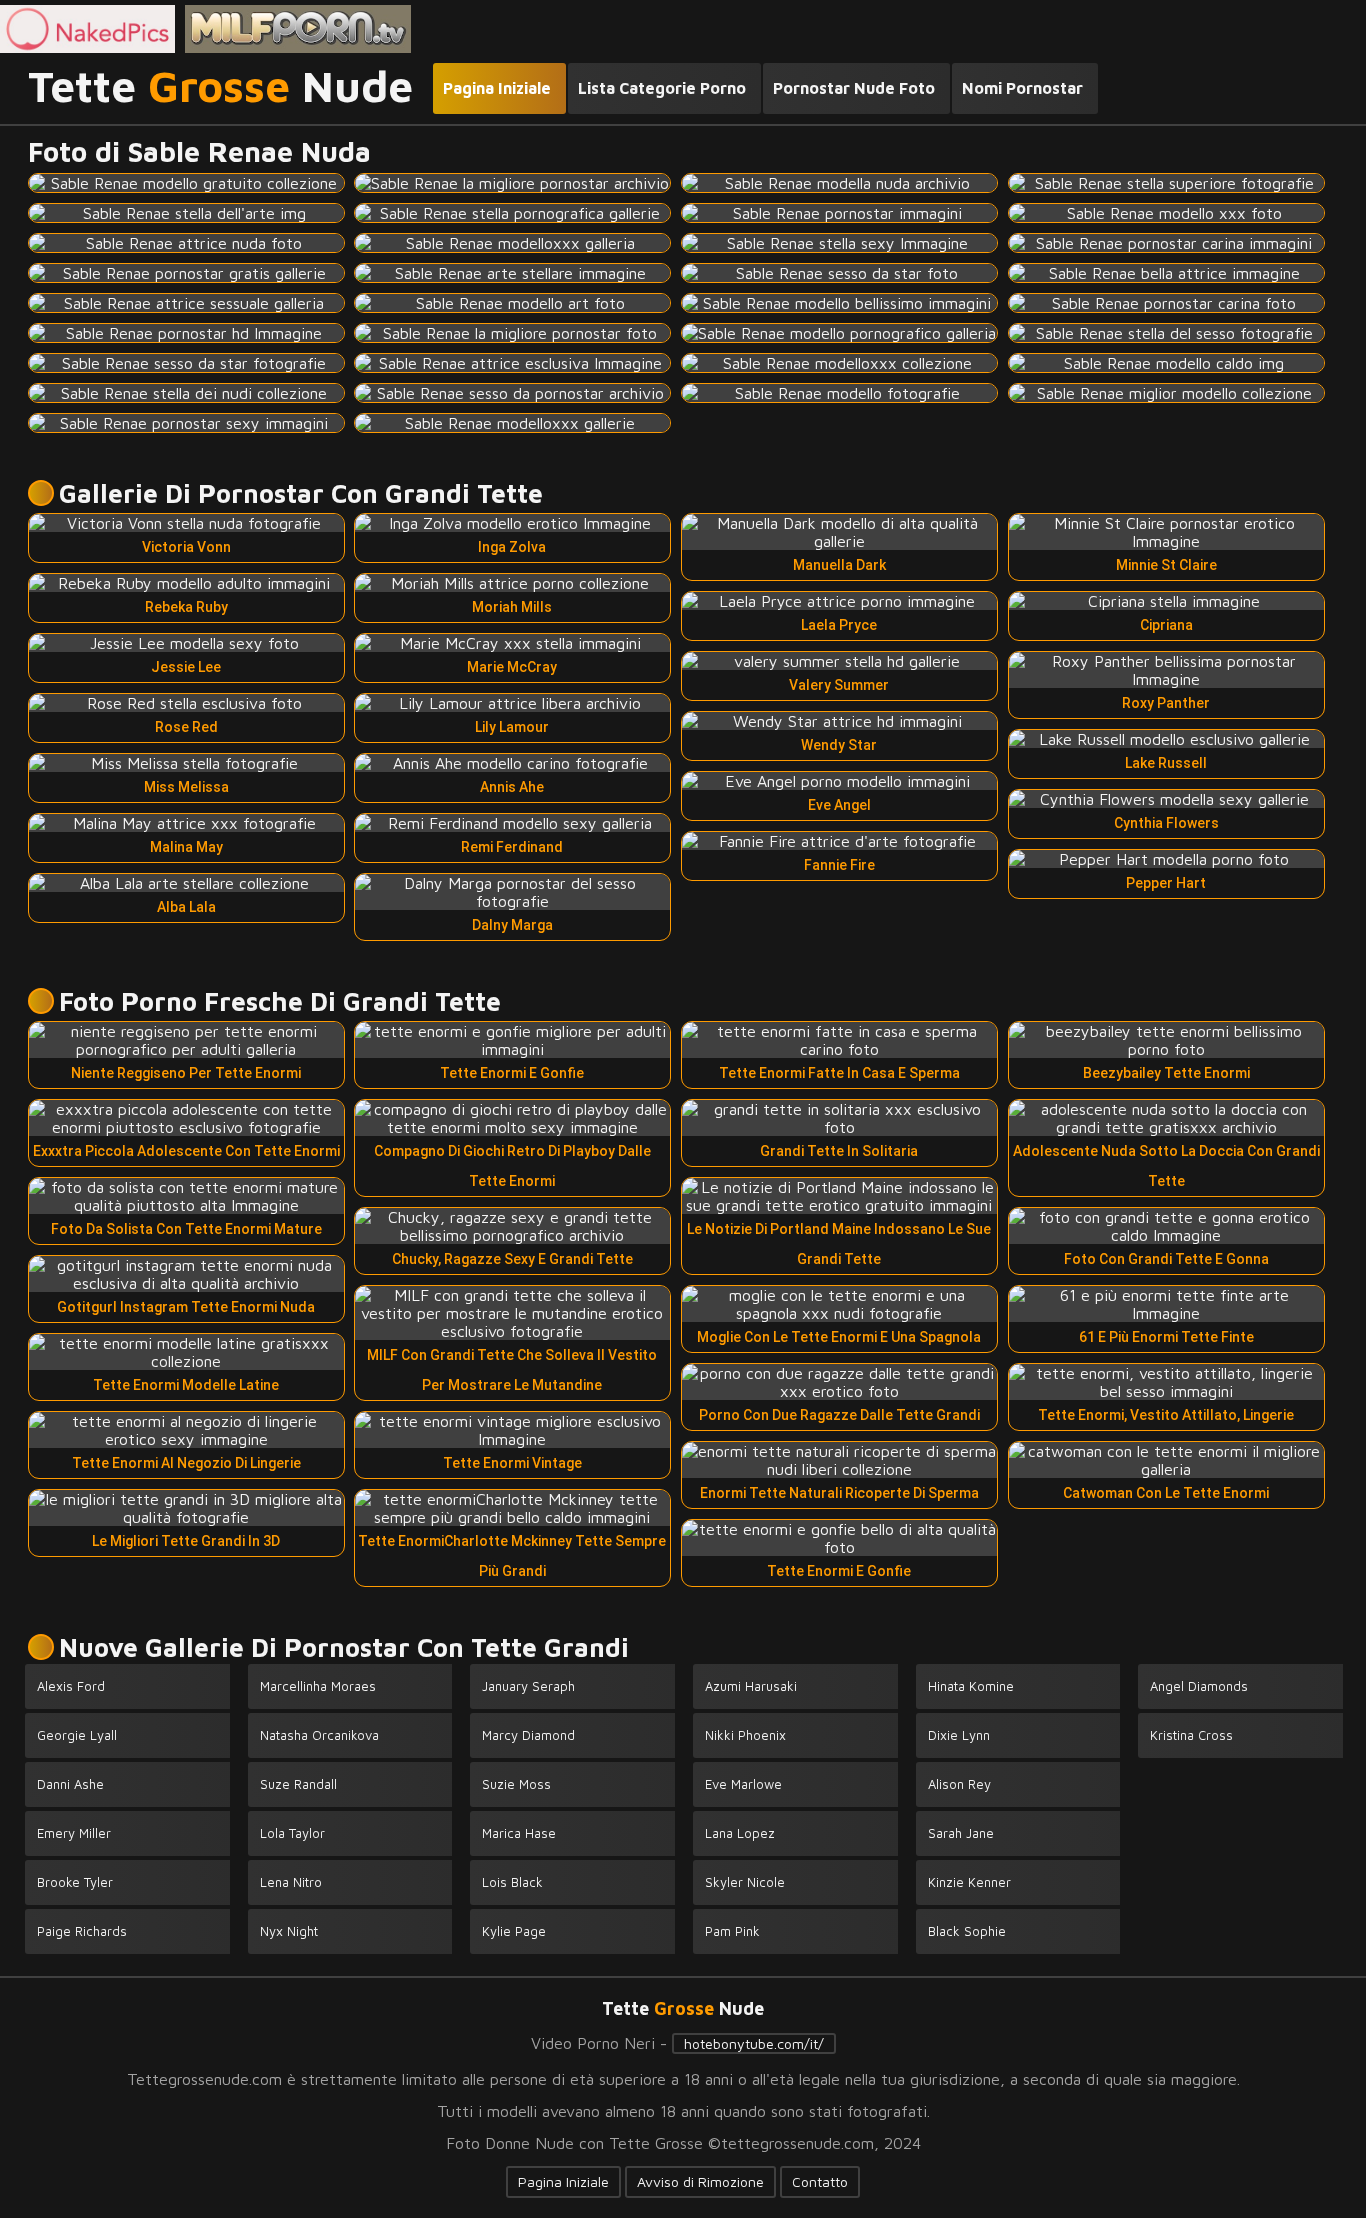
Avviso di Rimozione (700, 2181)
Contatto (820, 2181)
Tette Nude (220, 87)
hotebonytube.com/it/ (754, 2043)
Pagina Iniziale (563, 2181)
